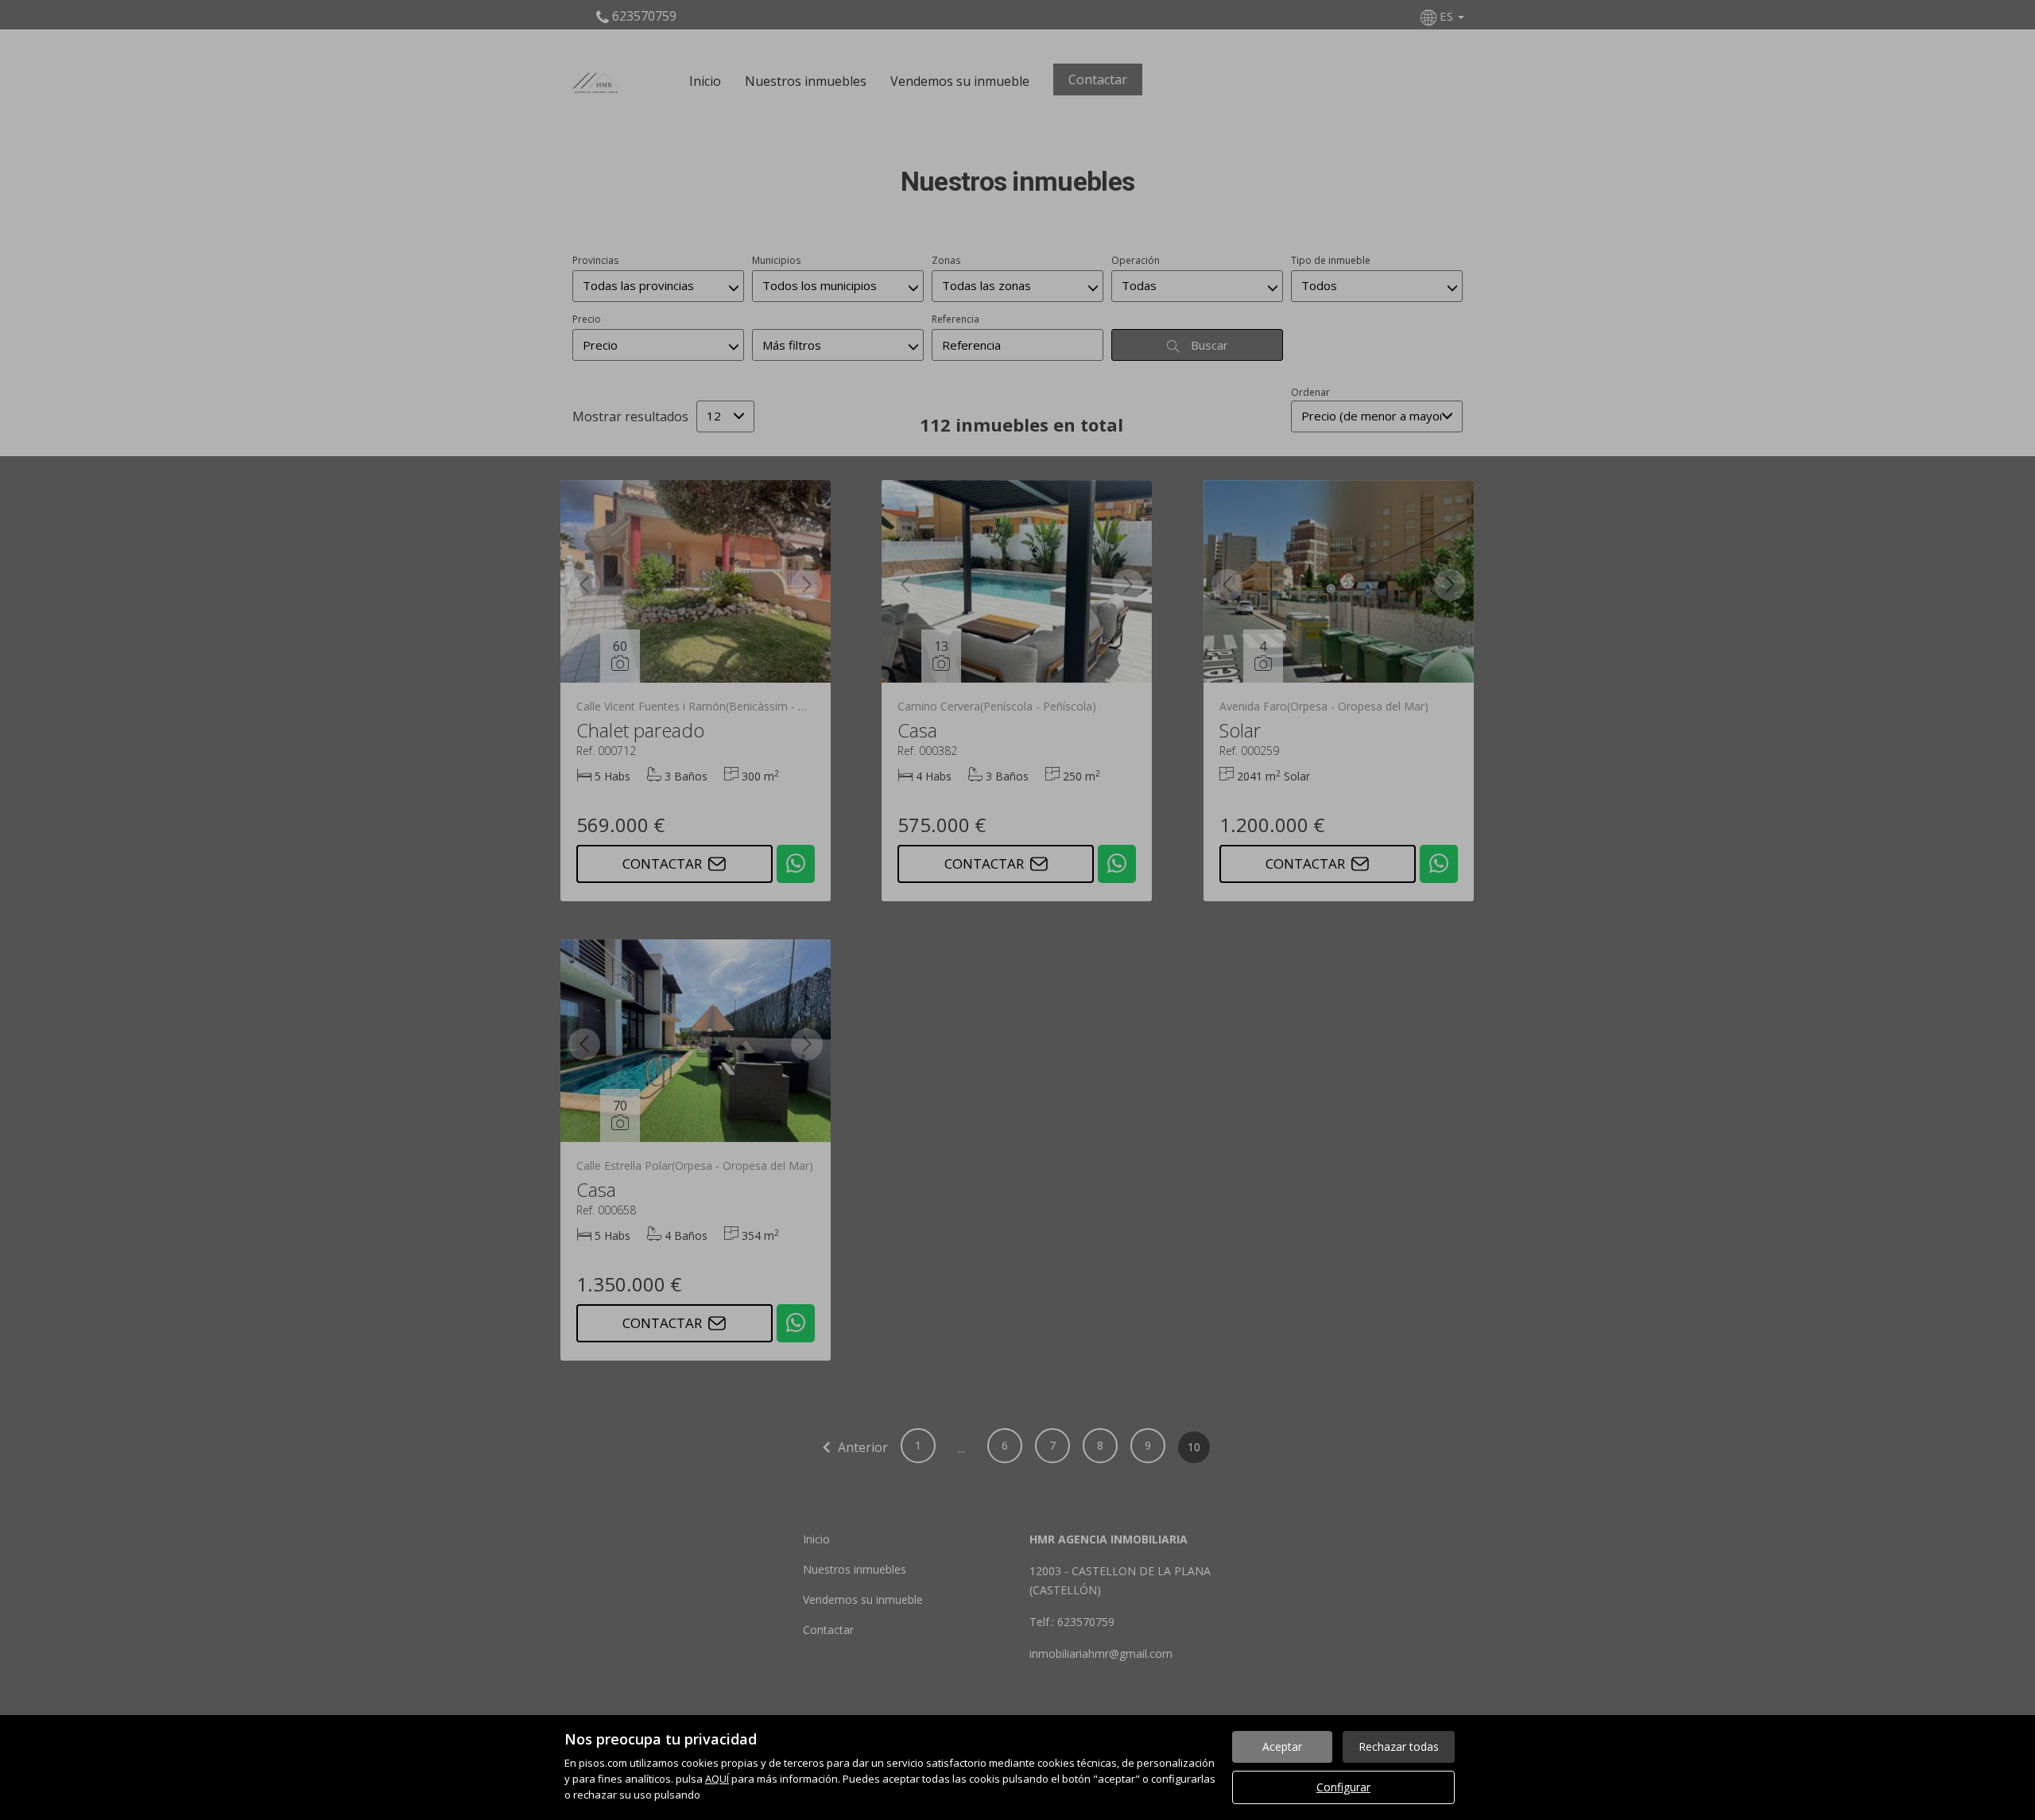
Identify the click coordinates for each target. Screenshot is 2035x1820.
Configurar (1343, 1787)
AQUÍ (717, 1779)
